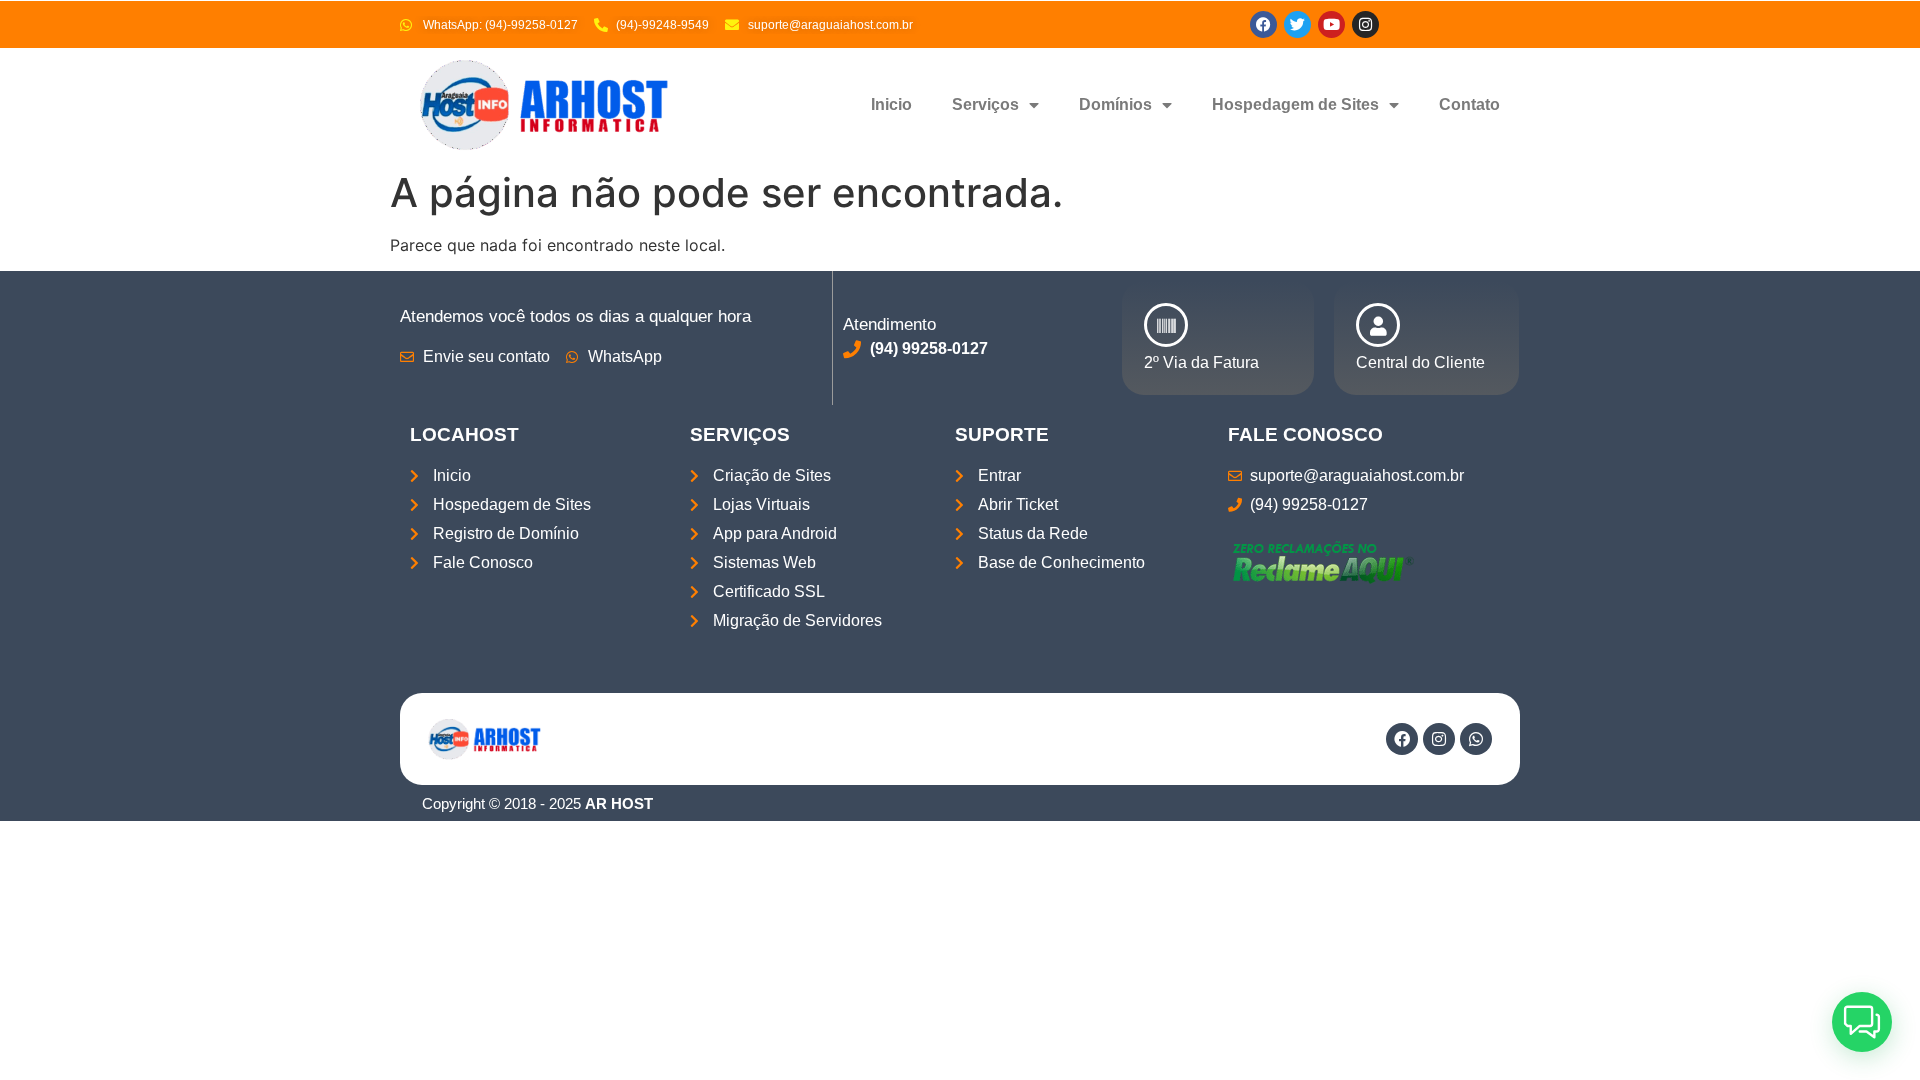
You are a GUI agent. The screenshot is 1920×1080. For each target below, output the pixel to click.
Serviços (985, 104)
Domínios (1115, 104)
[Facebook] (1263, 24)
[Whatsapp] (1476, 739)
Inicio (891, 104)
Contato (1469, 104)
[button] (1862, 1022)
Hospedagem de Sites (1295, 104)
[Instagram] (1439, 739)
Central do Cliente (1420, 362)
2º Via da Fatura (1201, 362)
